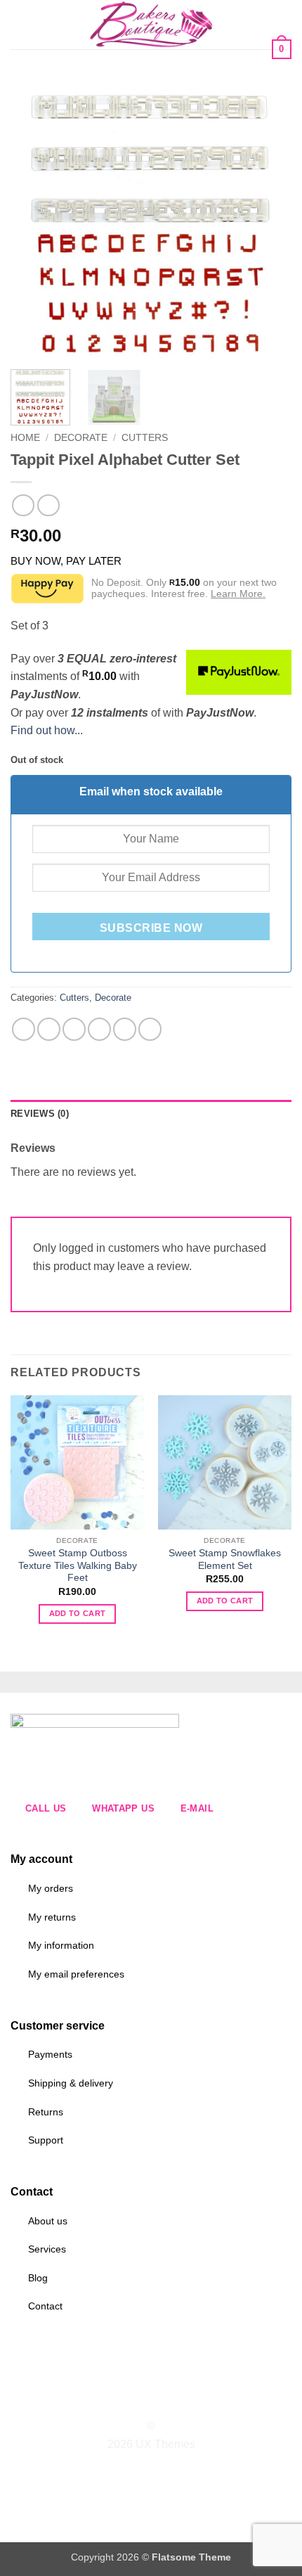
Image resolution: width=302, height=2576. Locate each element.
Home (25, 438)
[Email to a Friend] (99, 1029)
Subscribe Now (151, 928)
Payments (50, 2054)
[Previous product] (48, 505)
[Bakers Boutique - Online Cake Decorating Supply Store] (151, 25)
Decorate (81, 438)
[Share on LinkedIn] (150, 1029)
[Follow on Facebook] (125, 2401)
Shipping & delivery (71, 2083)
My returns (52, 1917)
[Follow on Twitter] (159, 2401)
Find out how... (47, 730)
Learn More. (238, 594)
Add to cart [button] (78, 1613)
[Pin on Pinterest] (125, 1029)
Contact (45, 2306)
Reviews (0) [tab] (40, 1114)
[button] (19, 24)
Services (47, 2249)
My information (61, 1945)
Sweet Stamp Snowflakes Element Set (225, 1559)
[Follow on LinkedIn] (177, 2401)
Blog (38, 2278)
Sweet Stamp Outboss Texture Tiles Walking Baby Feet (78, 1565)
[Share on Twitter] (74, 1029)
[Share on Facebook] (49, 1029)
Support (46, 2140)
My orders (51, 1888)
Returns (46, 2112)
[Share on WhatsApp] (24, 1029)
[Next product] (23, 505)
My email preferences (76, 1974)
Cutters (145, 438)
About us (48, 2221)
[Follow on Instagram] (143, 2401)
